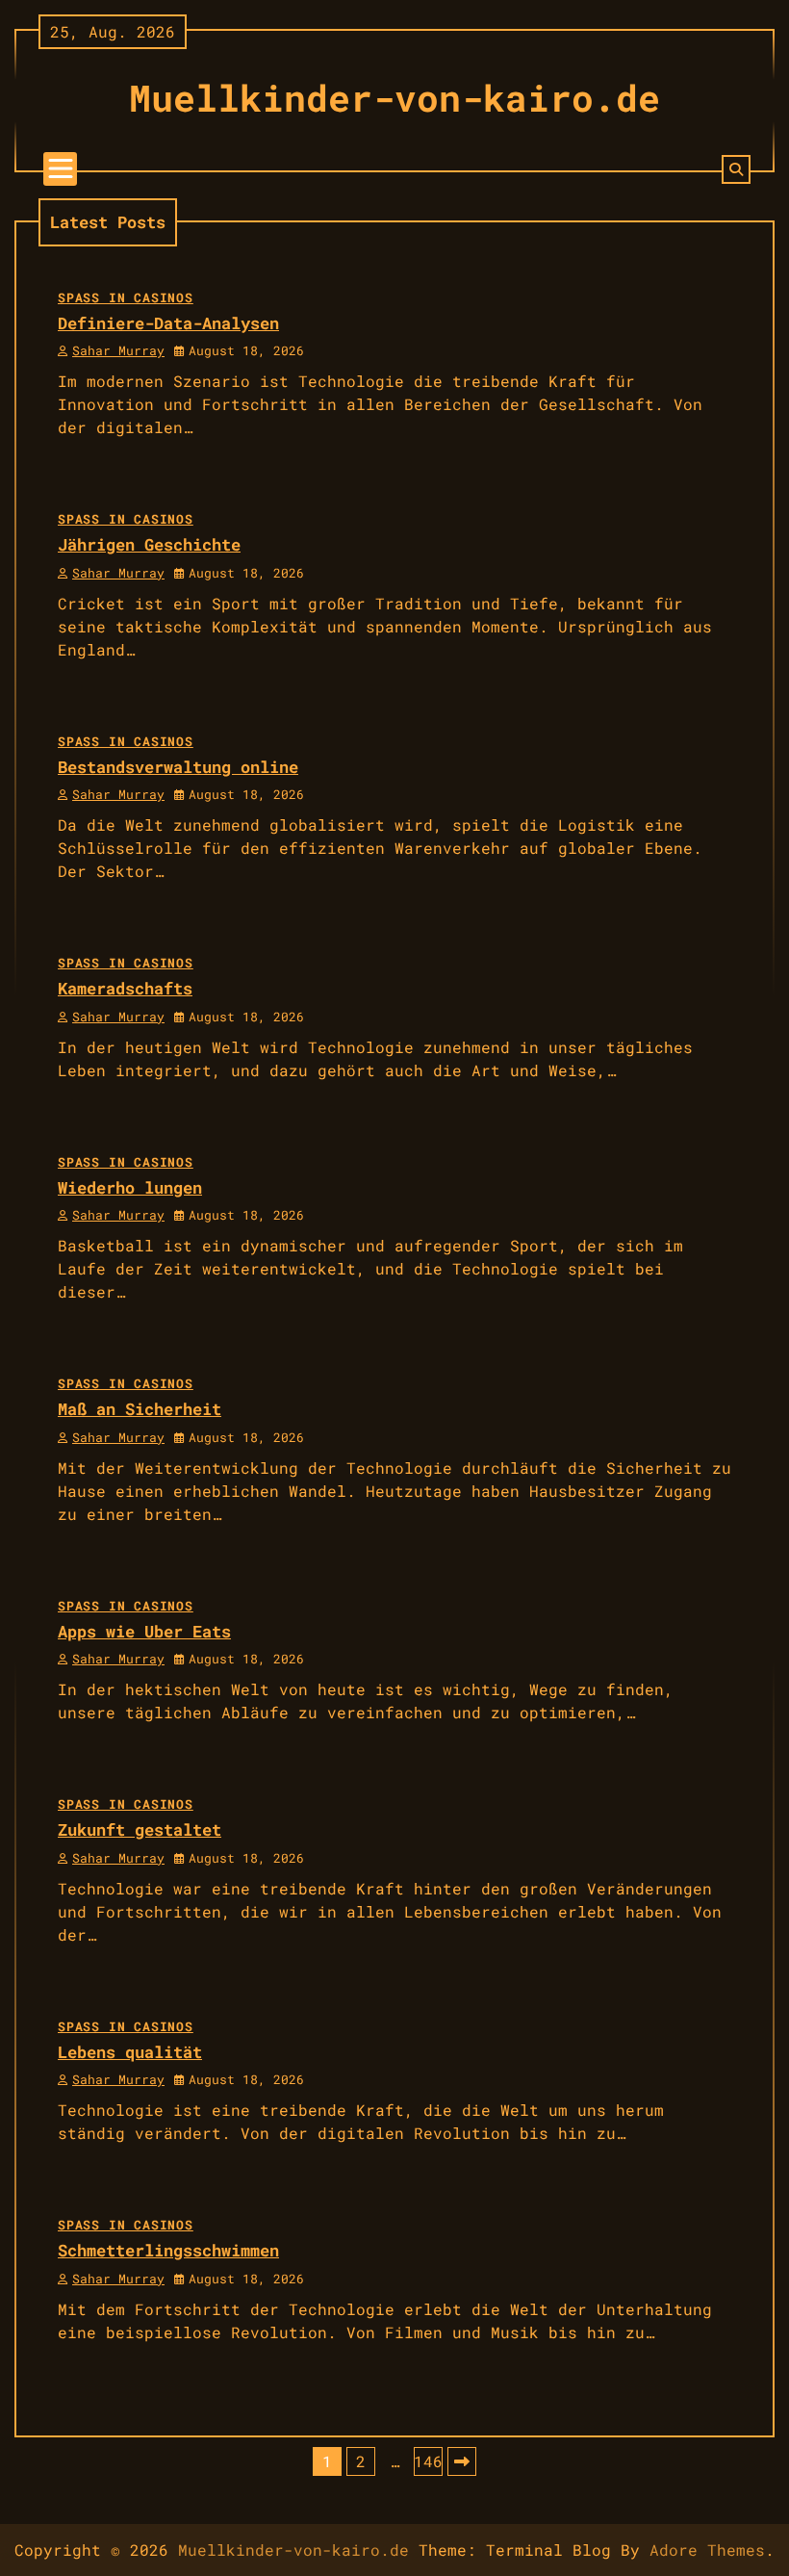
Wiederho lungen (130, 1187)
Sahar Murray (118, 350)
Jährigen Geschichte (149, 544)
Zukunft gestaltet (140, 1829)
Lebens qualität (130, 2052)
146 (428, 2461)
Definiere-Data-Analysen (168, 323)
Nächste (462, 2461)
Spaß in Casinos (126, 297)
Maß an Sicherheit (140, 1409)
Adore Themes (707, 2550)
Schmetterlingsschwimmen (168, 2250)
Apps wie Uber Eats (144, 1631)
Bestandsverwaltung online (178, 767)
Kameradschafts (125, 988)
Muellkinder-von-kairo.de (394, 97)
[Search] (736, 169)
